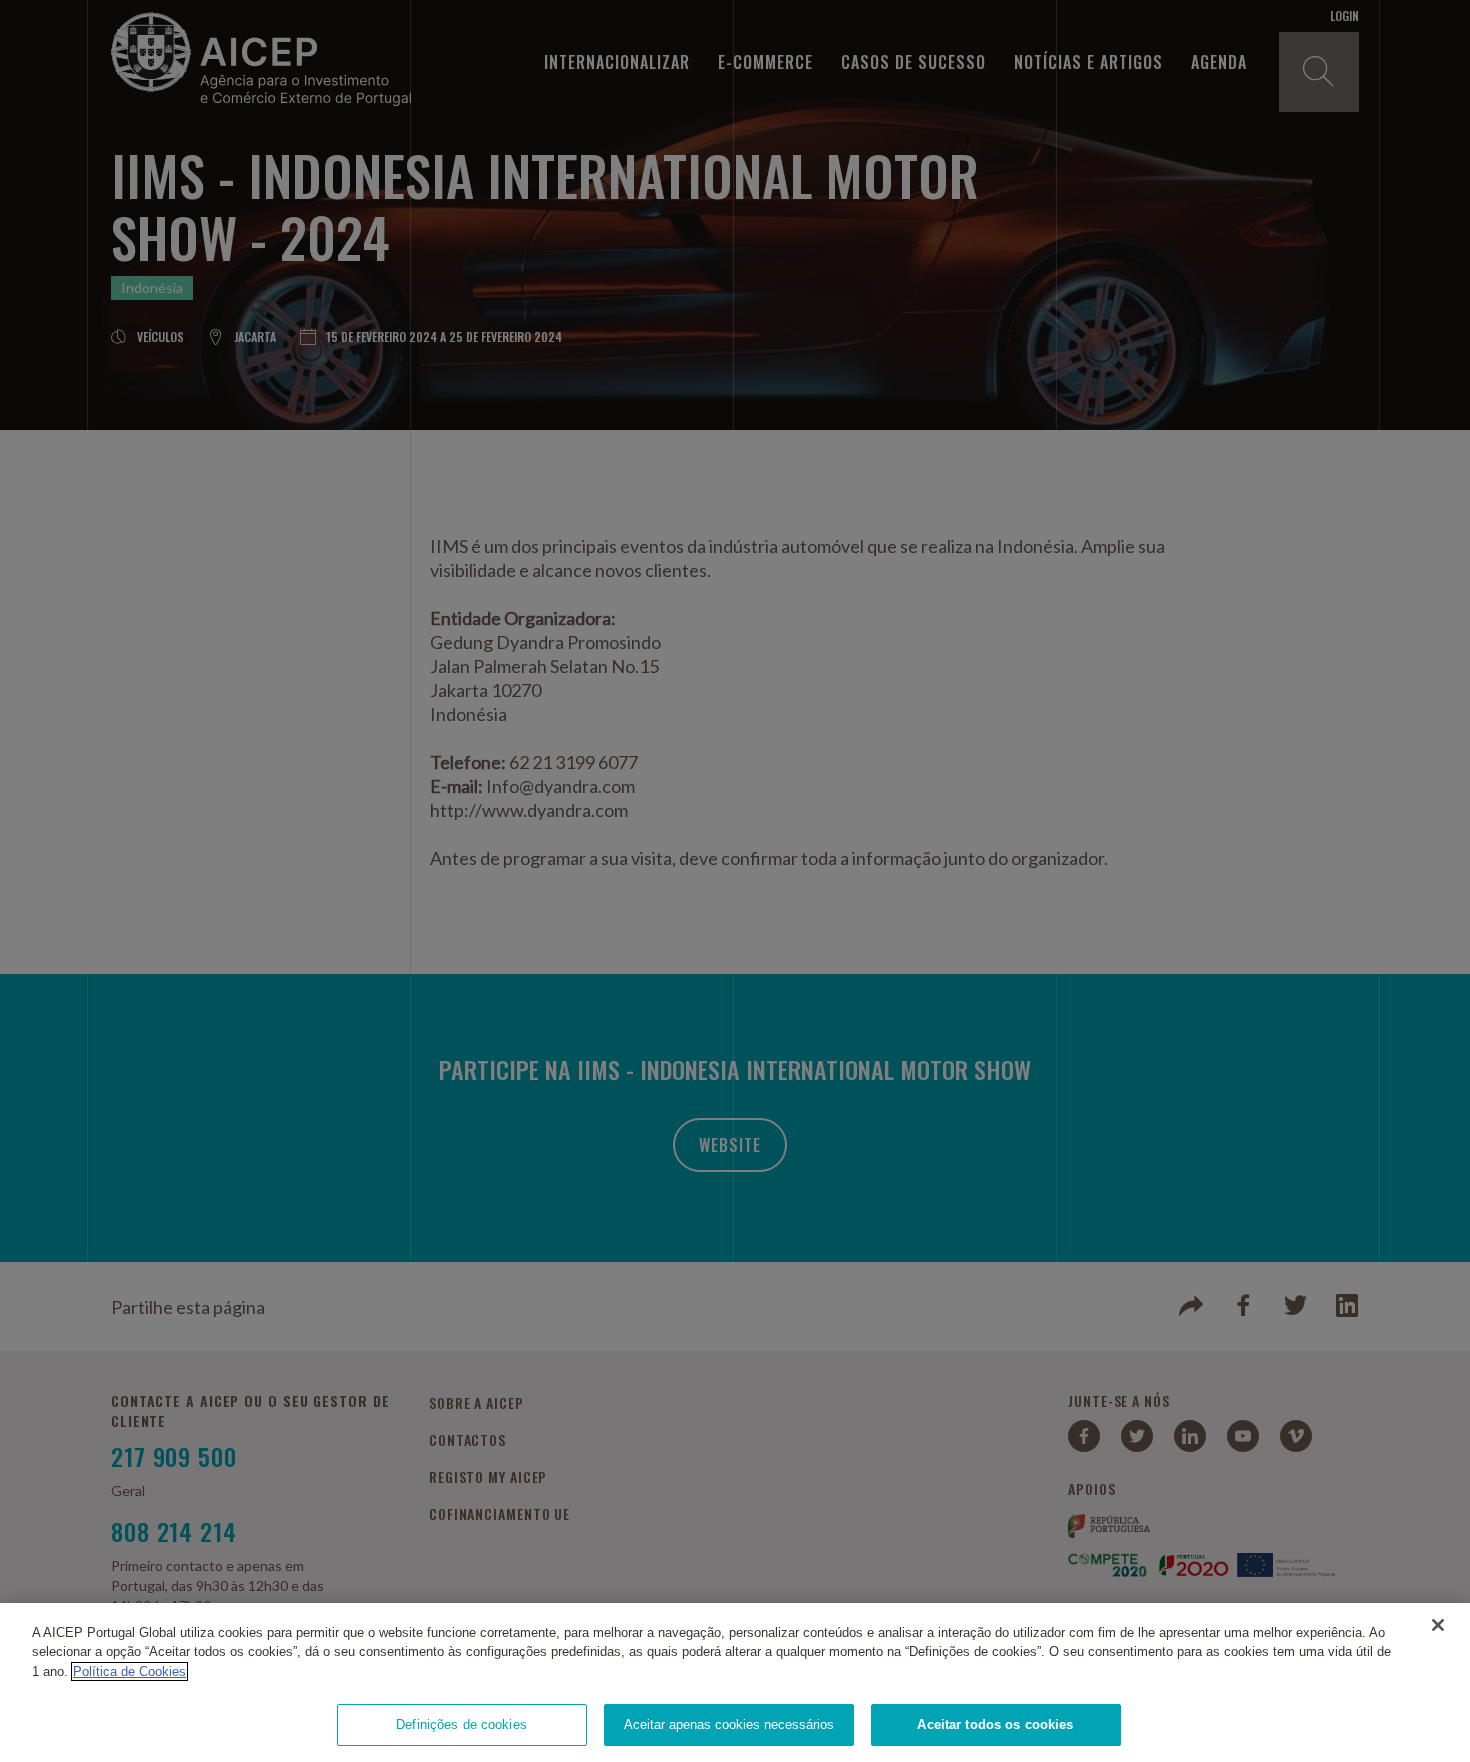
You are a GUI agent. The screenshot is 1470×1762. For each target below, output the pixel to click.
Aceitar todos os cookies (995, 1724)
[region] (735, 1682)
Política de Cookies (129, 1671)
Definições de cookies (461, 1724)
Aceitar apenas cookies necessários (729, 1724)
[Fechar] (1438, 1625)
